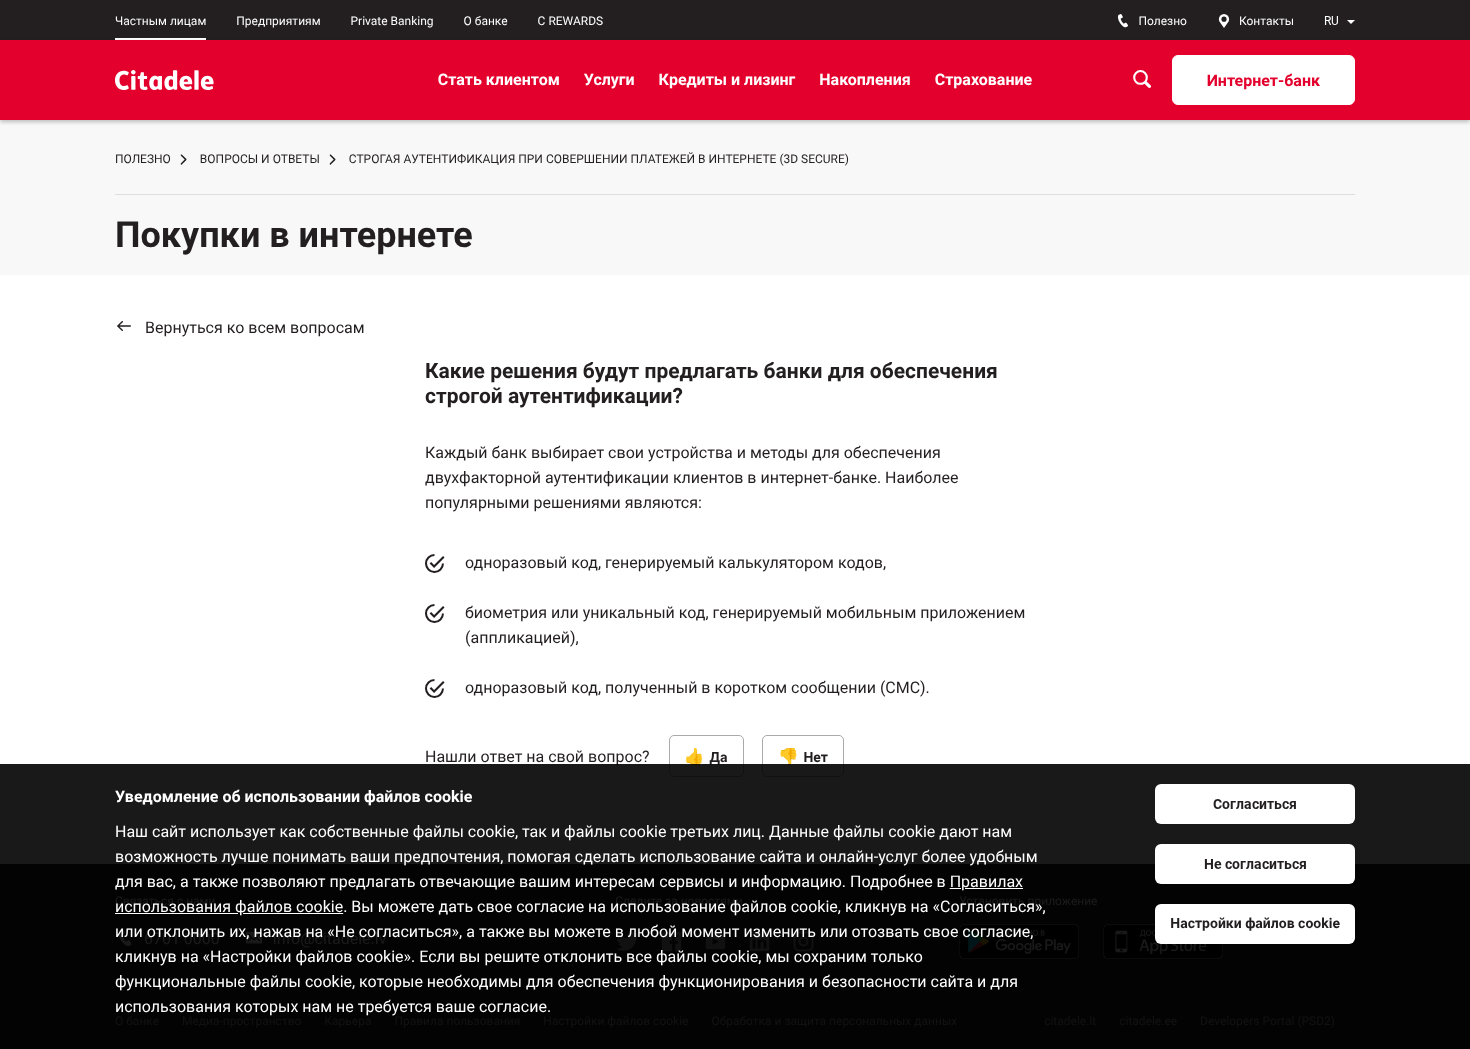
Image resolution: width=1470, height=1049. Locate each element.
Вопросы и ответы (260, 159)
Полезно (143, 159)
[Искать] (1142, 79)
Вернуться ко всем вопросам (255, 327)
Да (719, 758)
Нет (815, 758)
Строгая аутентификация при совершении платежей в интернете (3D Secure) (599, 159)
